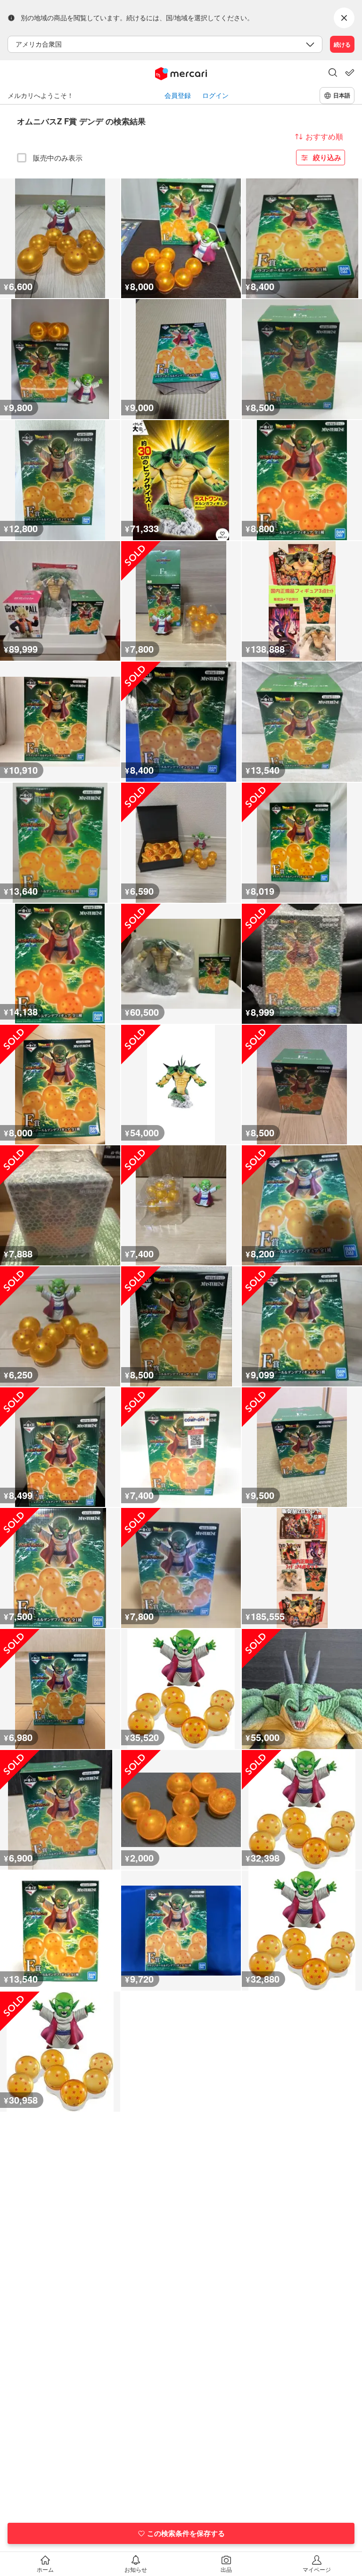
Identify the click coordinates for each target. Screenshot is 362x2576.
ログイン (215, 95)
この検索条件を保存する (186, 2533)
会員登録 (178, 95)
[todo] (350, 73)
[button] (333, 73)
